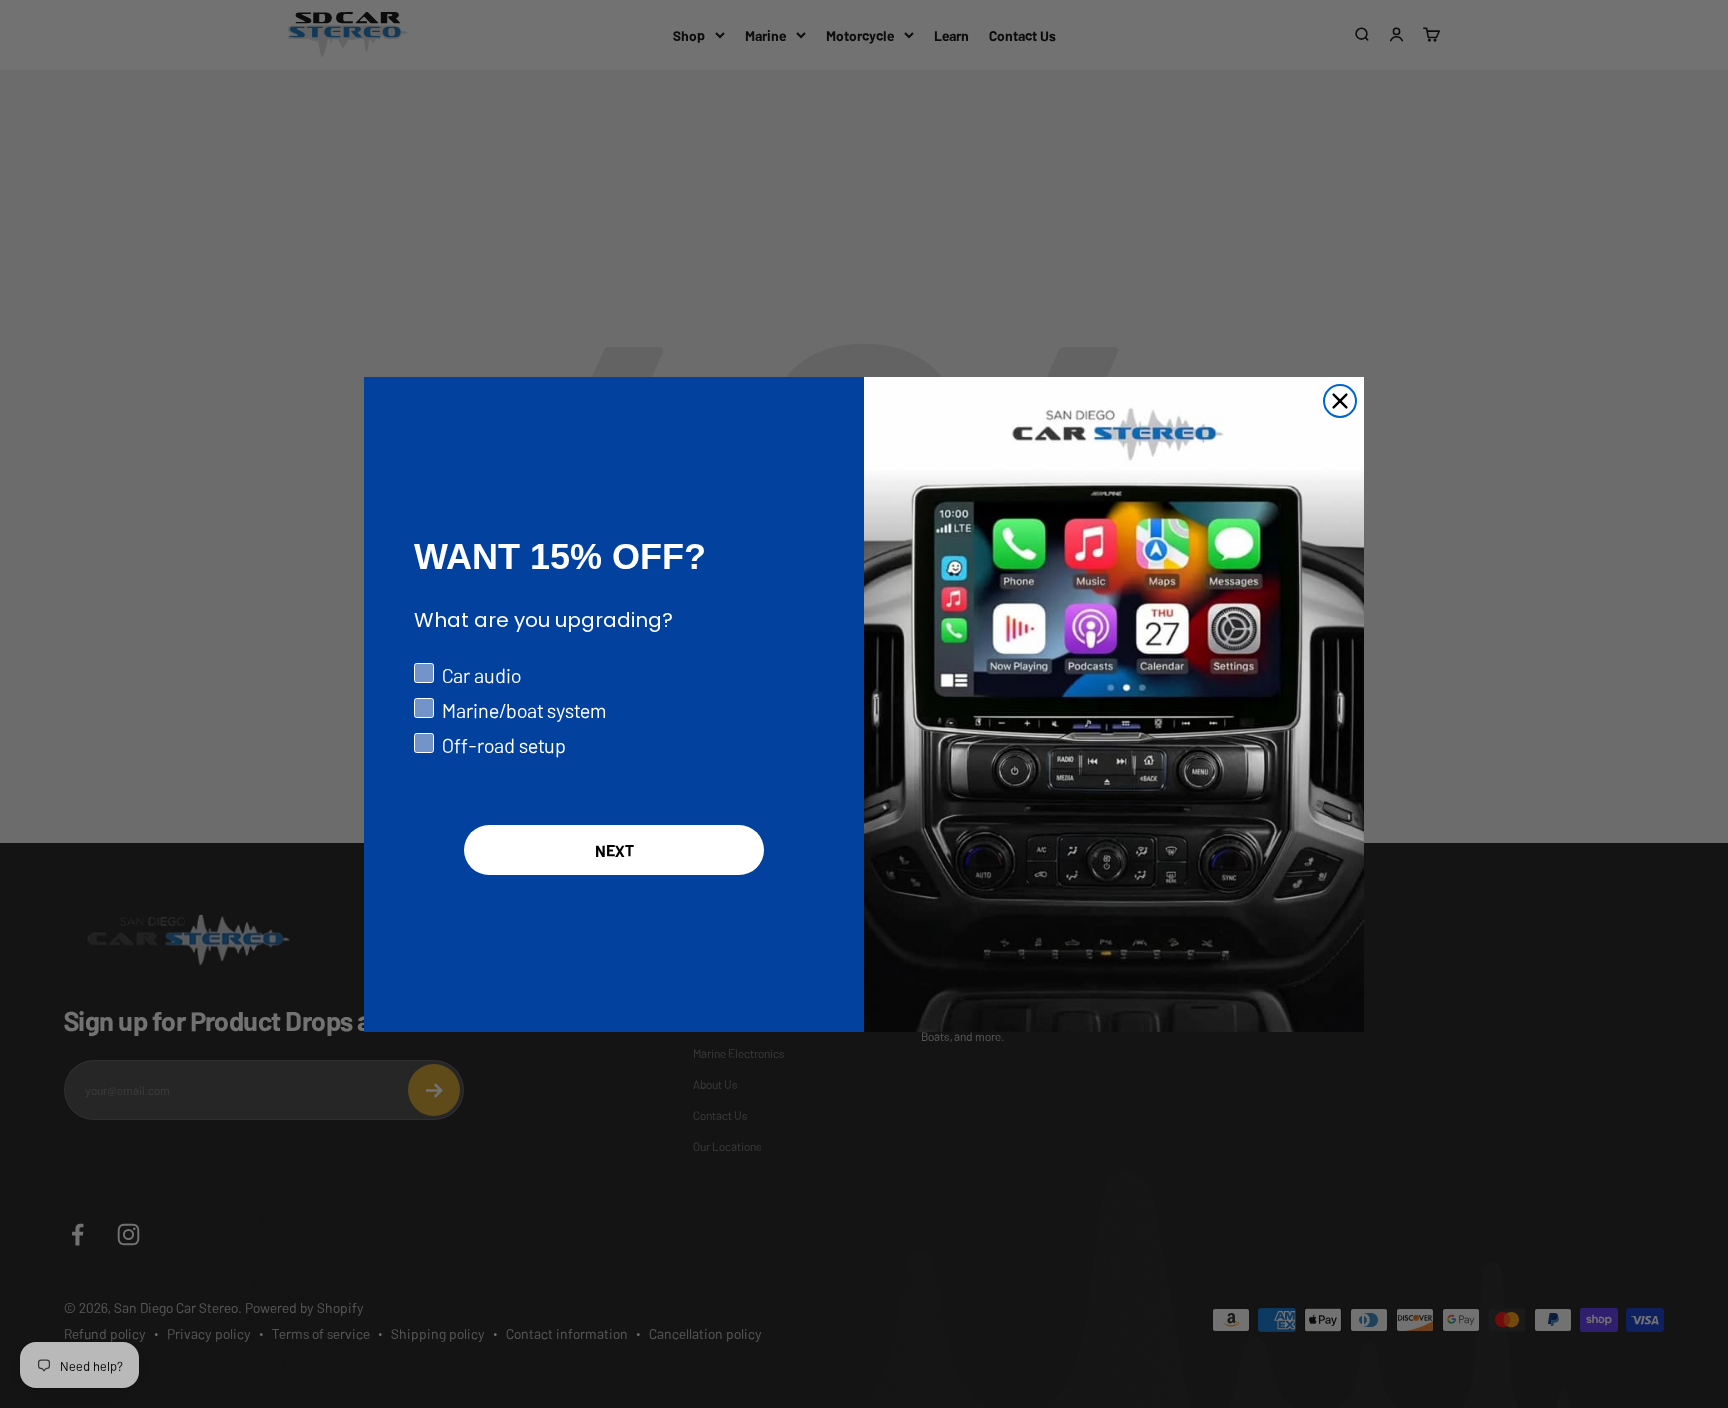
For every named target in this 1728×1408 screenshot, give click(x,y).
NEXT (614, 850)
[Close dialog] (1340, 401)
